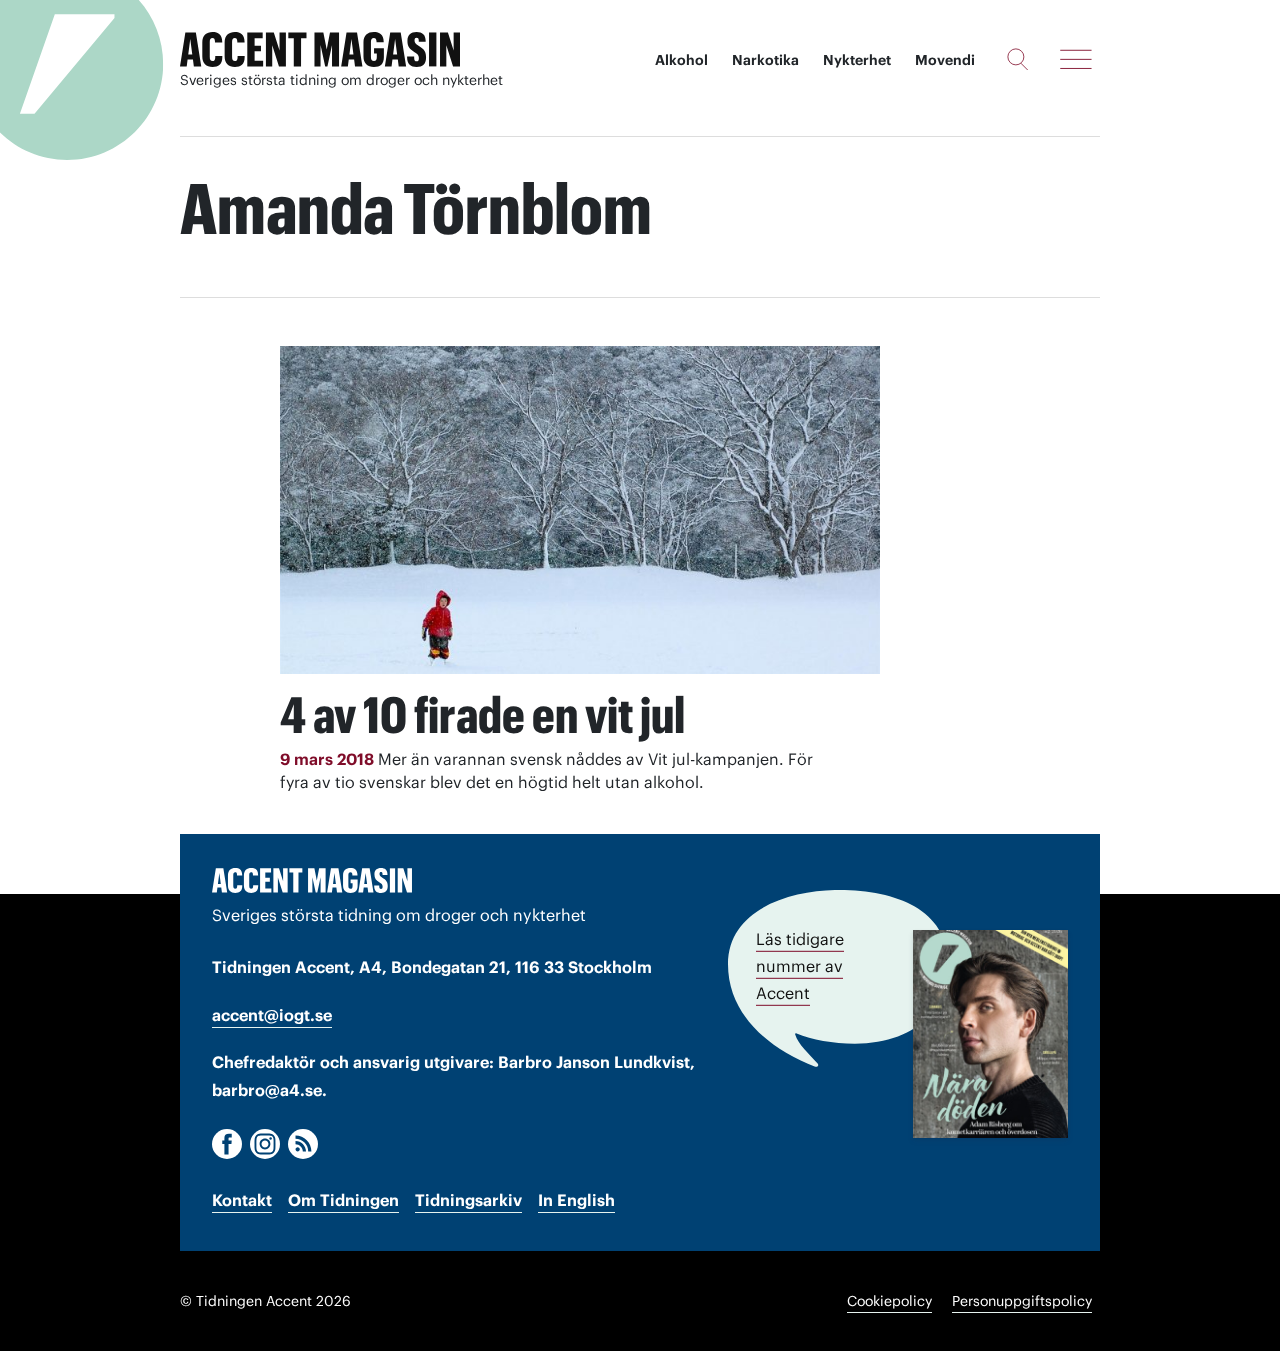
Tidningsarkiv (468, 1200)
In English (576, 1200)
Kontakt (242, 1200)
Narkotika (765, 60)
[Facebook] (227, 1144)
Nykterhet (857, 60)
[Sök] (1017, 59)
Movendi (945, 60)
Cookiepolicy (889, 1301)
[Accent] (312, 880)
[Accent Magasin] (320, 50)
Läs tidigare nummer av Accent (800, 966)
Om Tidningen (343, 1200)
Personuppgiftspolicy (1022, 1301)
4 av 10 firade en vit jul (482, 715)
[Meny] (1076, 59)
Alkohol (681, 60)
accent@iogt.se (272, 1015)
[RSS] (303, 1144)
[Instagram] (265, 1144)
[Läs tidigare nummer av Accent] (990, 1034)
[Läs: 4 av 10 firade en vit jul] (580, 510)
